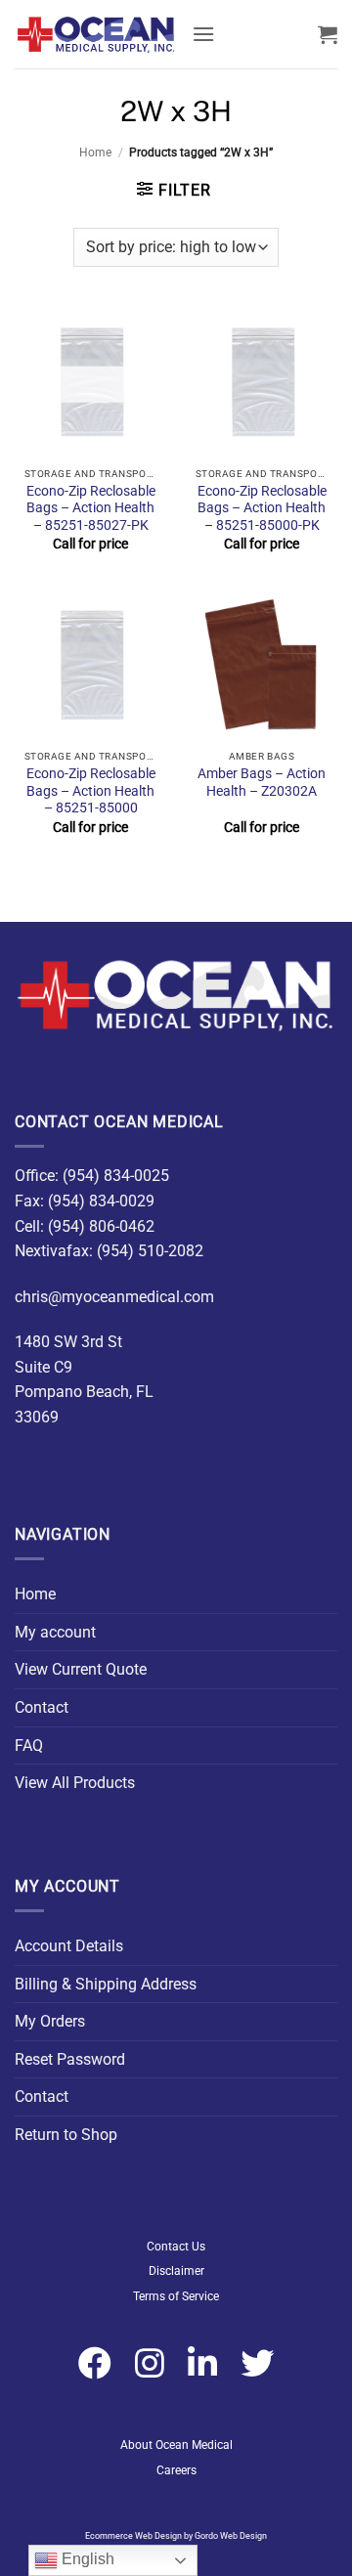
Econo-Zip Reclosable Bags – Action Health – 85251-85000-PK (262, 508)
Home (95, 153)
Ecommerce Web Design (133, 2536)
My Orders (50, 2021)
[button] (203, 34)
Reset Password (70, 2059)
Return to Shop (66, 2135)
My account (55, 1632)
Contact (42, 1707)
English (86, 2559)
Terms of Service (176, 2296)
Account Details (69, 1946)
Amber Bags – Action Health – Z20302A (262, 782)
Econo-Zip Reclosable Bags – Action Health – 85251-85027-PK (91, 508)
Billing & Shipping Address (106, 1984)
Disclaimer (176, 2271)
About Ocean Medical (176, 2445)
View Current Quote (81, 1669)
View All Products (75, 1783)
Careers (176, 2470)
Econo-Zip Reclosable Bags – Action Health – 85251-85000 (91, 790)
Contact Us (176, 2247)
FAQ (29, 1746)
